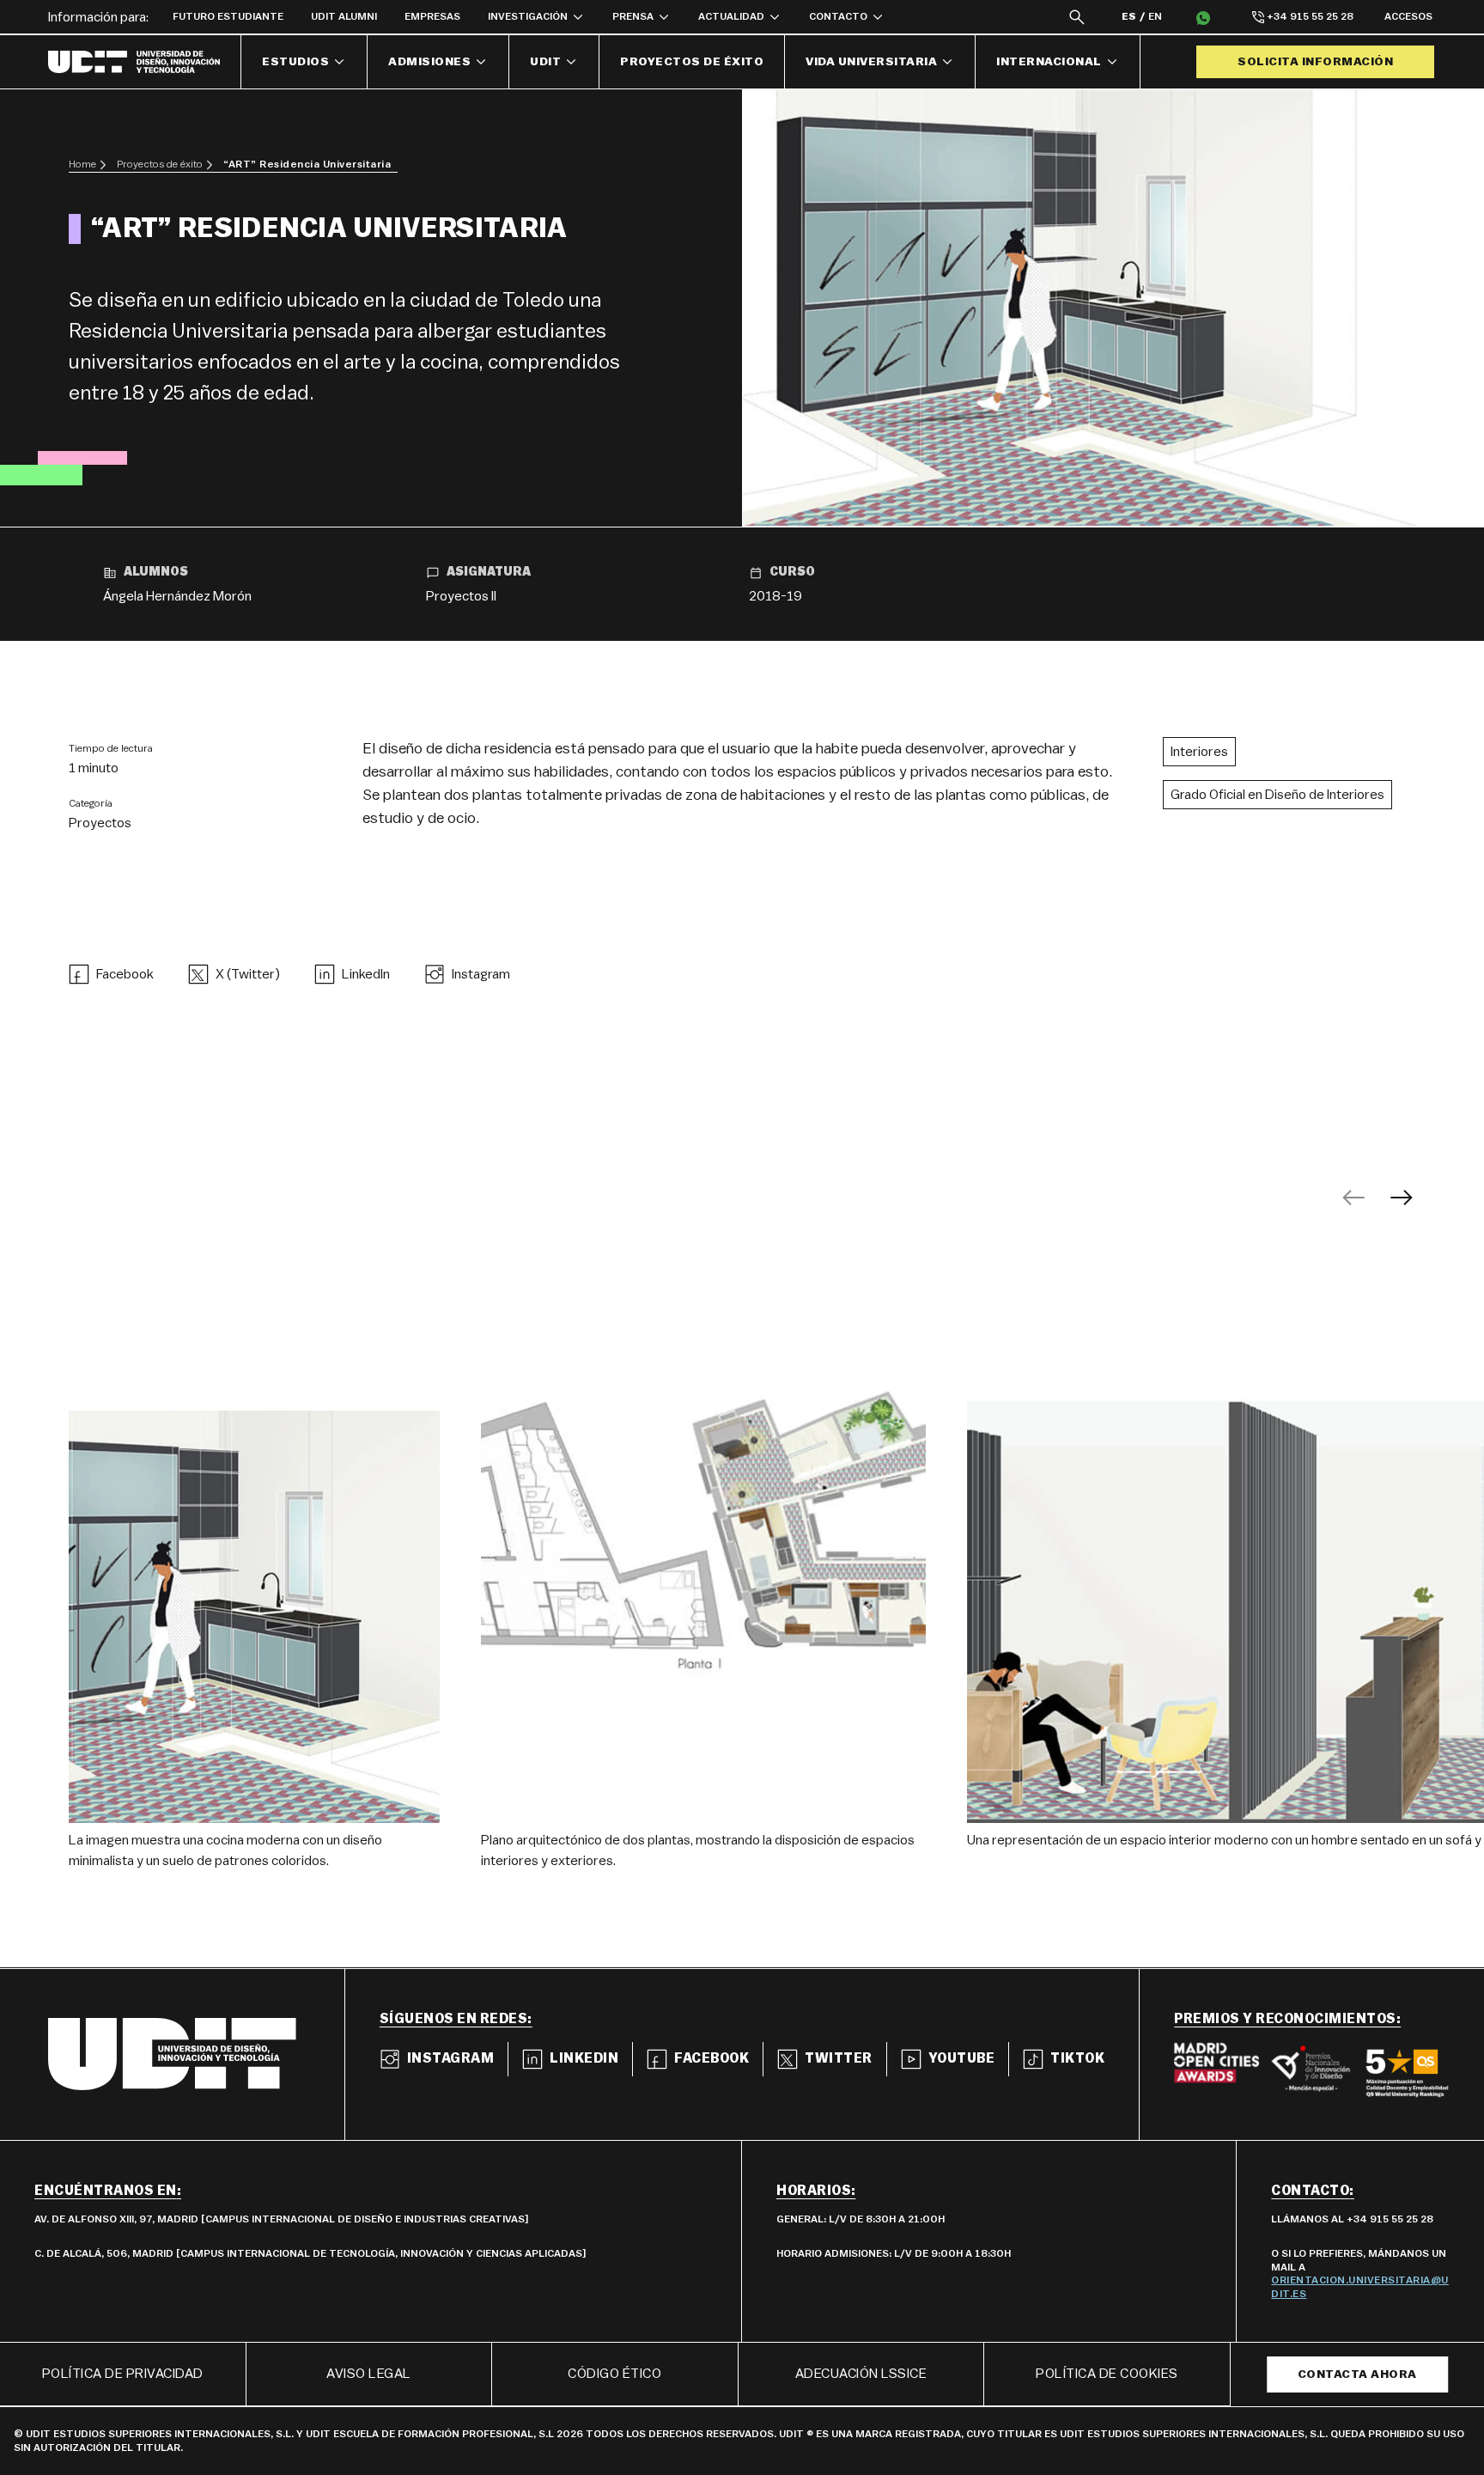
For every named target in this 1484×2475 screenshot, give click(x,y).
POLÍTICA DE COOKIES (1107, 2374)
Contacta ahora (1357, 2374)
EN (1155, 16)
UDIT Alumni (344, 16)
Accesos (1408, 16)
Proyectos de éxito (692, 62)
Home (82, 164)
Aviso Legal (369, 2374)
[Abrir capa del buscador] (1077, 17)
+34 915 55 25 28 (1310, 16)
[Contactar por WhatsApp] (1203, 17)
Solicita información (1315, 62)
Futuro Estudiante (228, 16)
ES (1129, 16)
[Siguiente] (1402, 1198)
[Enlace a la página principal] (145, 62)
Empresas (432, 16)
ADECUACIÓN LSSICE (861, 2374)
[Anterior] (1353, 1198)
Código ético (614, 2374)
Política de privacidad (123, 2374)
